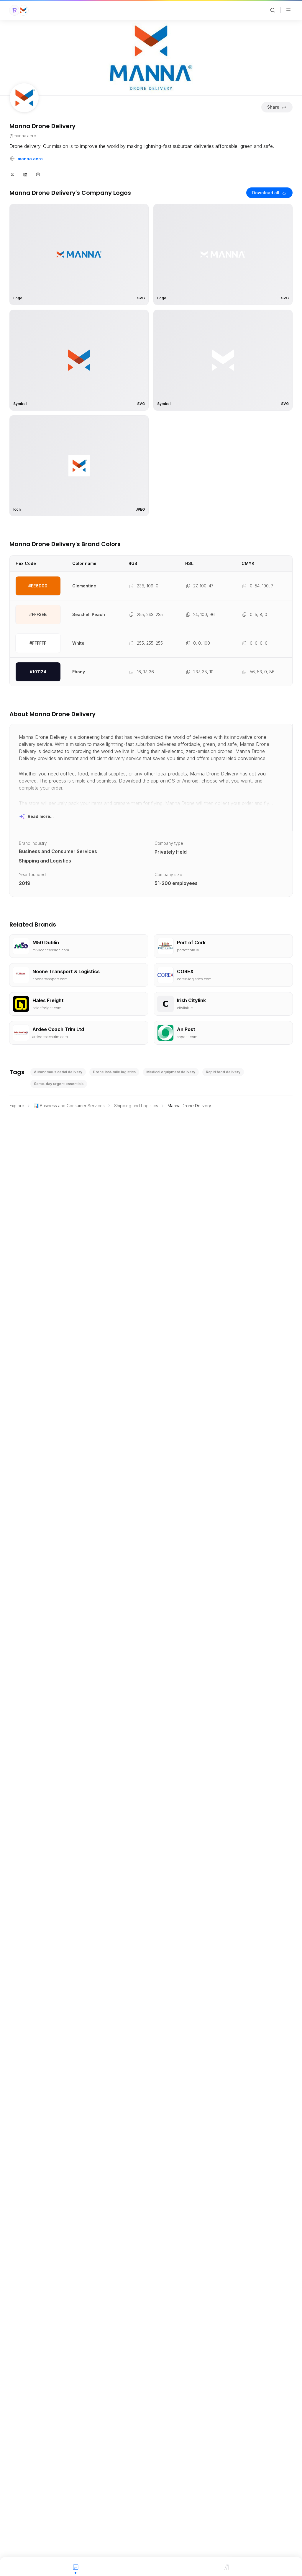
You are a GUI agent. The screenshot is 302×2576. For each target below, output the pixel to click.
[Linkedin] (25, 174)
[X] (12, 174)
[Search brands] (273, 10)
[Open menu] (288, 10)
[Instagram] (38, 174)
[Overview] (75, 2567)
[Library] (226, 2567)
